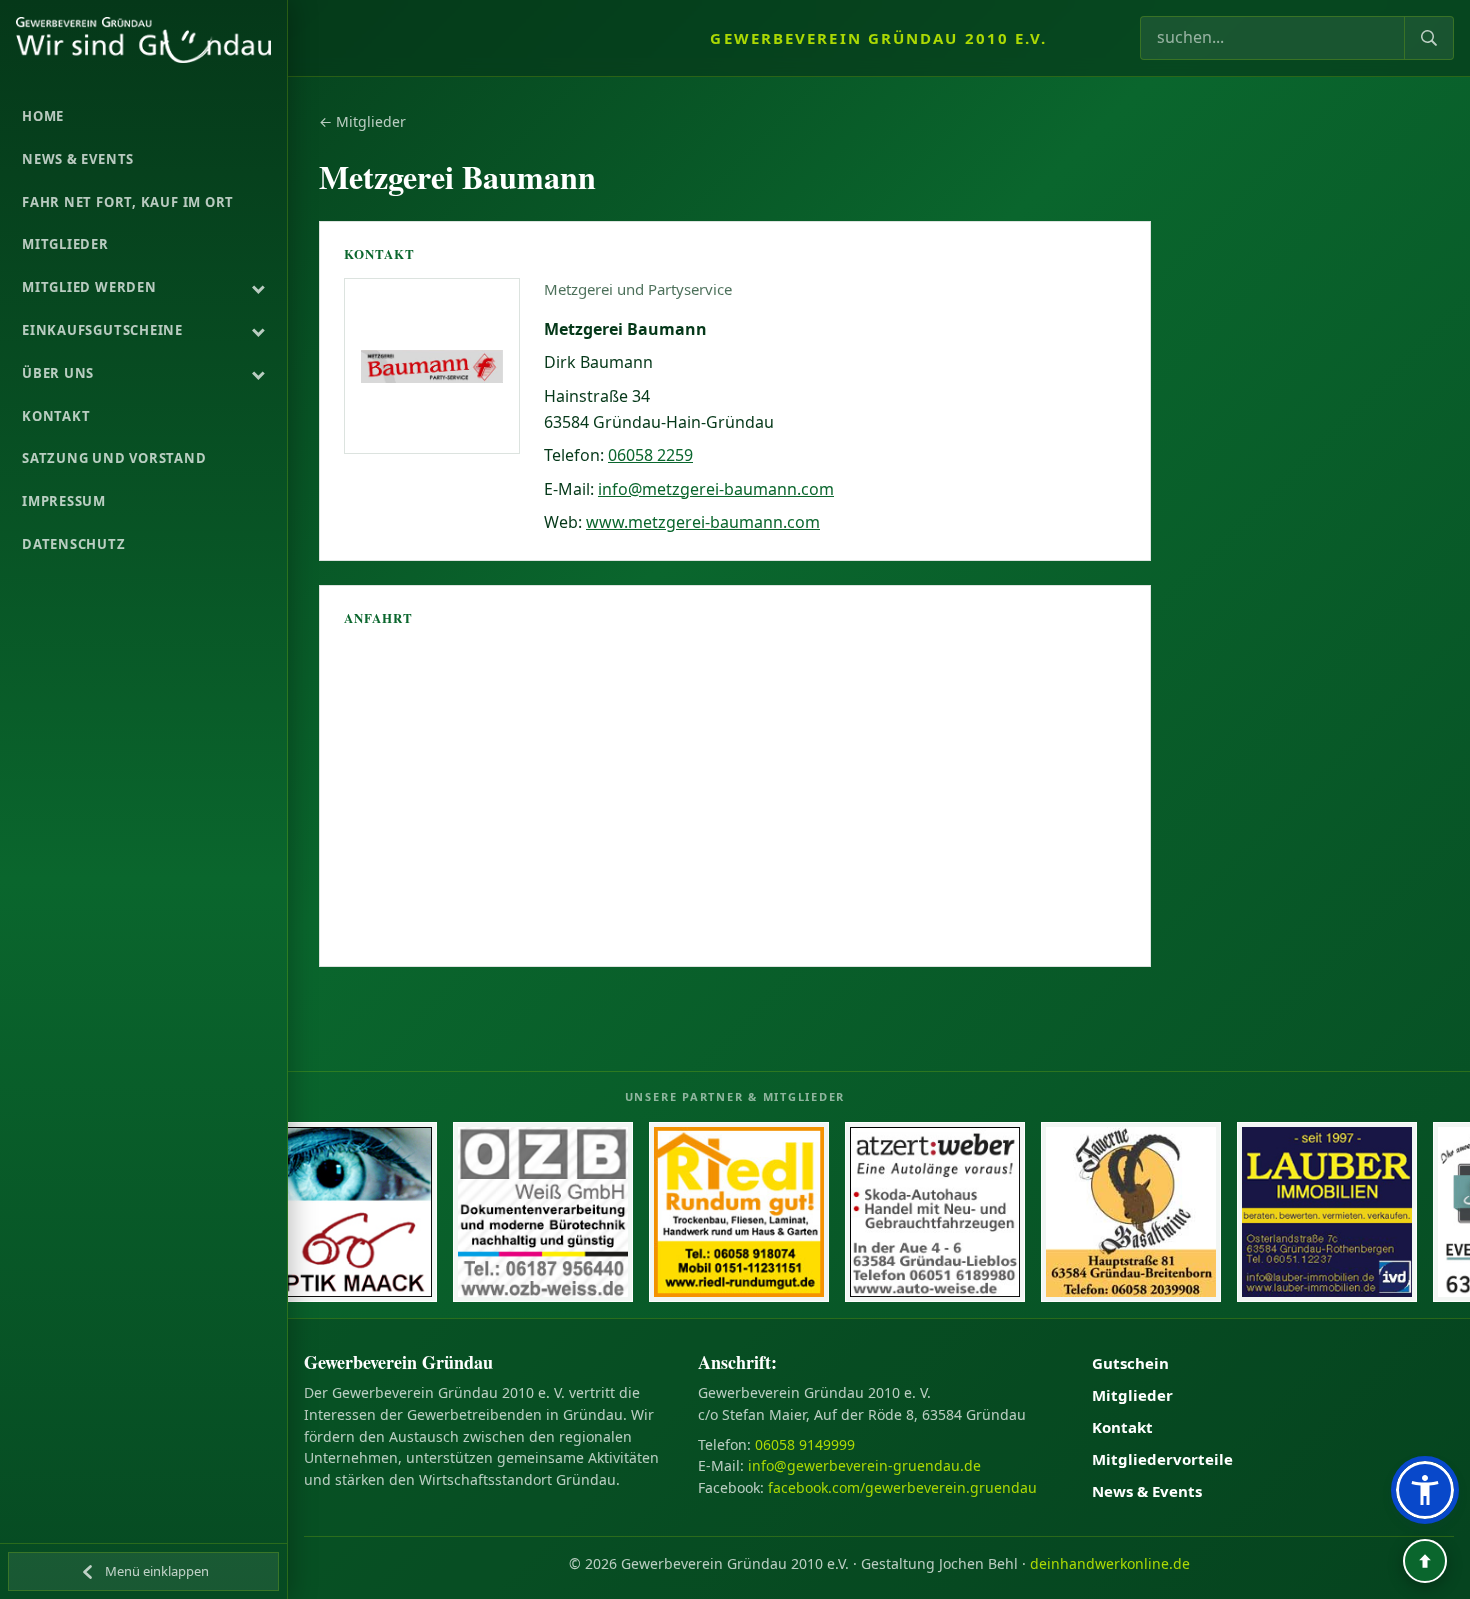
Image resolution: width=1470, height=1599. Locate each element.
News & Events (1147, 1491)
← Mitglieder (362, 121)
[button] (1425, 1490)
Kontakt (1122, 1427)
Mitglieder (1132, 1395)
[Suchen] (1429, 38)
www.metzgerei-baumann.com (703, 522)
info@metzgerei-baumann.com (716, 489)
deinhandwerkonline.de (1110, 1563)
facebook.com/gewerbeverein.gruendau (902, 1487)
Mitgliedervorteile (1162, 1459)
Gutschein (1130, 1363)
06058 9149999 (805, 1444)
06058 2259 (650, 455)
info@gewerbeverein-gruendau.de (864, 1465)
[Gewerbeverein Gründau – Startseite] (143, 40)
